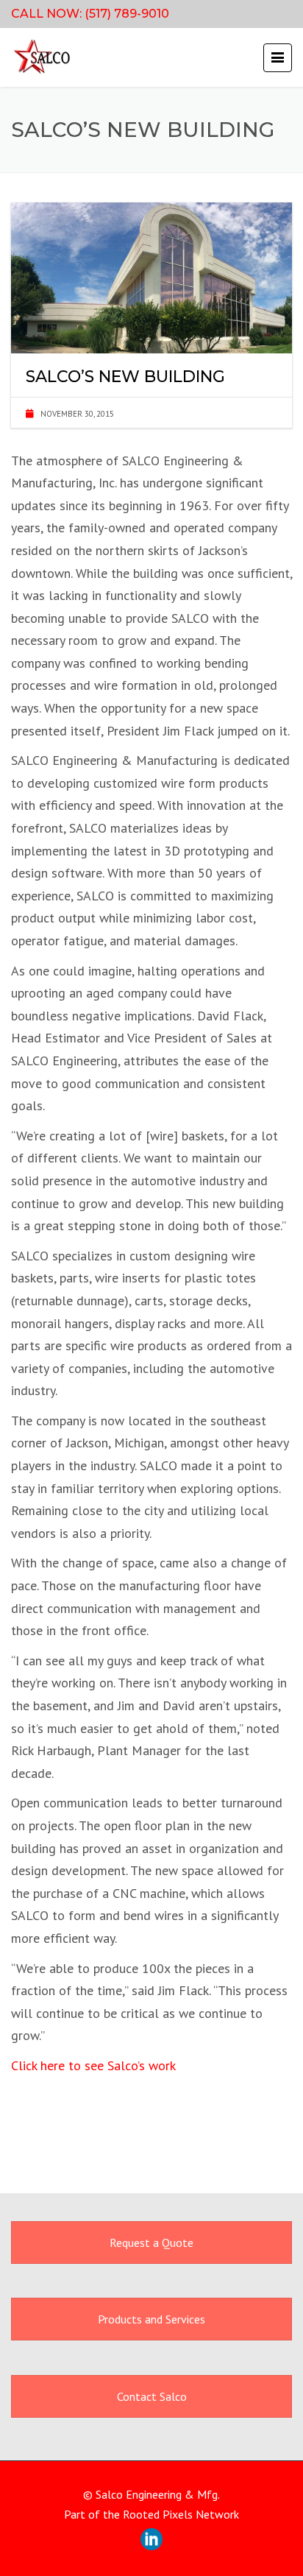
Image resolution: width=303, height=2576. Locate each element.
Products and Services (151, 2319)
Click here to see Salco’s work (93, 2065)
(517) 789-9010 (127, 14)
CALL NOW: (48, 14)
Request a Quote (151, 2242)
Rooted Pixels (158, 2514)
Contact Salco (152, 2396)
